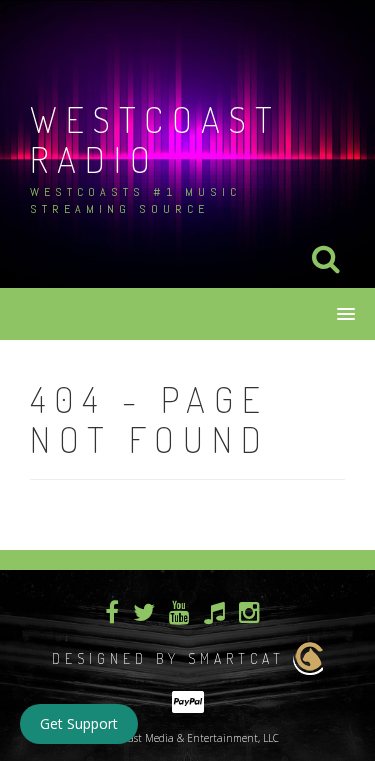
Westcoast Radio (155, 139)
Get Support (79, 723)
